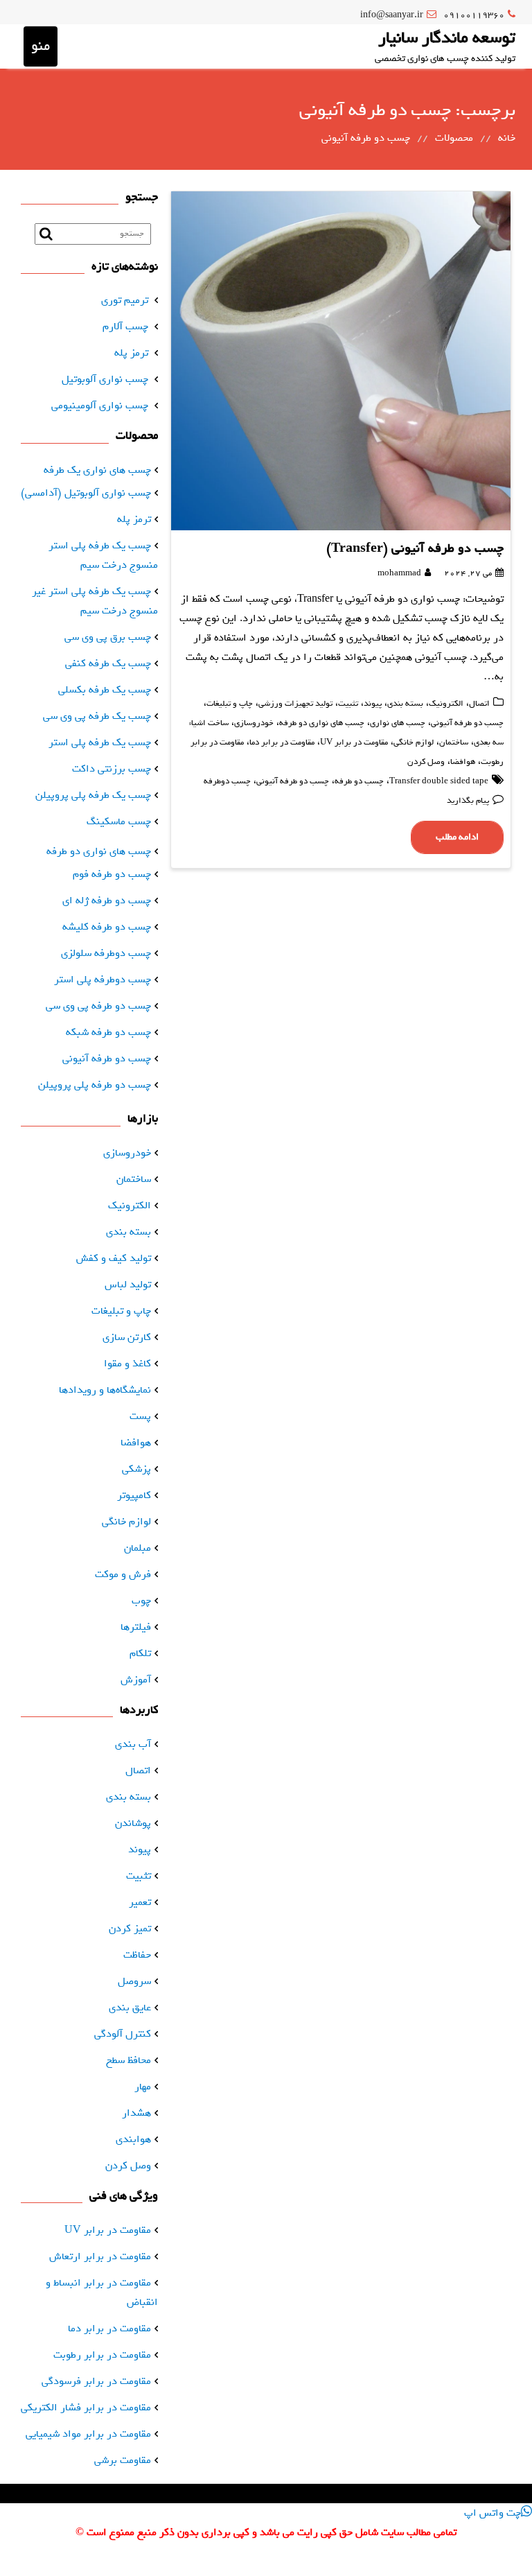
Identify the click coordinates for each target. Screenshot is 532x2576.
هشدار (136, 2113)
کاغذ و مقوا (127, 1364)
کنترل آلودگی (123, 2034)
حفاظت (137, 1955)
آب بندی (133, 1744)
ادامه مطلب (457, 837)
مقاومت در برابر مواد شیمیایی (88, 2434)
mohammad (399, 573)
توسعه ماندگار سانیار (447, 37)
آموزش (136, 1680)
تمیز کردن (130, 1929)
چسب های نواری (398, 723)
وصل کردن (426, 762)
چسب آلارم (125, 327)
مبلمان (138, 1548)
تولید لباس (128, 1285)
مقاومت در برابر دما (282, 742)
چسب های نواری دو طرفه (322, 723)
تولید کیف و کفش (114, 1258)
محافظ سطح (128, 2060)
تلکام (140, 1653)
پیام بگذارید (468, 801)
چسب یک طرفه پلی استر (100, 742)
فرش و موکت (123, 1574)
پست (140, 1416)
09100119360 (474, 15)
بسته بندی (405, 704)
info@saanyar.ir (392, 15)
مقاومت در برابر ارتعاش (100, 2256)
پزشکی (136, 1469)
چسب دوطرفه (227, 781)
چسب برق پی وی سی (108, 637)
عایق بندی (130, 2008)
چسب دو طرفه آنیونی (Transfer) (415, 548)
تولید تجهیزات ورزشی (295, 704)
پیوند (373, 704)
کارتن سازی (127, 1337)
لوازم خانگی (414, 742)
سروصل (134, 1981)
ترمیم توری (125, 300)
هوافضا (463, 762)
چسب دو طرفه (359, 781)
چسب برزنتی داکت (112, 769)
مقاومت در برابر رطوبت (102, 2355)
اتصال (479, 704)
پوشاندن (133, 1823)
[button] (498, 2513)
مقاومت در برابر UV (354, 742)
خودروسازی (254, 723)
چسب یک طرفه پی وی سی (97, 716)
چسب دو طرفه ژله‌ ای (107, 900)
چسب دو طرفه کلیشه (107, 927)
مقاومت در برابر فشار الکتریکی (86, 2408)
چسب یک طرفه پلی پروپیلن (93, 795)
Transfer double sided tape (439, 781)
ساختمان (454, 742)
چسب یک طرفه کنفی (108, 663)
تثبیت (348, 704)
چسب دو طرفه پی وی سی (98, 1006)
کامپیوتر (134, 1495)
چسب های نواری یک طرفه (97, 470)
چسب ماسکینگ (119, 821)
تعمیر (140, 1902)
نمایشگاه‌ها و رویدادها (105, 1390)
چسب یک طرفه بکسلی (105, 690)
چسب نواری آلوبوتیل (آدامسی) (86, 493)
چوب (141, 1601)
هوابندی (133, 2139)
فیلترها (136, 1627)
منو (41, 46)
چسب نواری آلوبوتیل (105, 379)
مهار (143, 2087)
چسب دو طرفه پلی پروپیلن (95, 1085)
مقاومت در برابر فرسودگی (96, 2381)
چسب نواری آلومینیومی (100, 406)
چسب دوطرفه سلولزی (106, 953)
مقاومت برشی (123, 2460)
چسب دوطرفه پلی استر (103, 980)
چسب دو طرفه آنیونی (467, 723)
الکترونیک (446, 704)
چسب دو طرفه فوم (112, 874)
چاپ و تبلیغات (230, 704)
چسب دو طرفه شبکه (108, 1032)
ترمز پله (131, 353)
